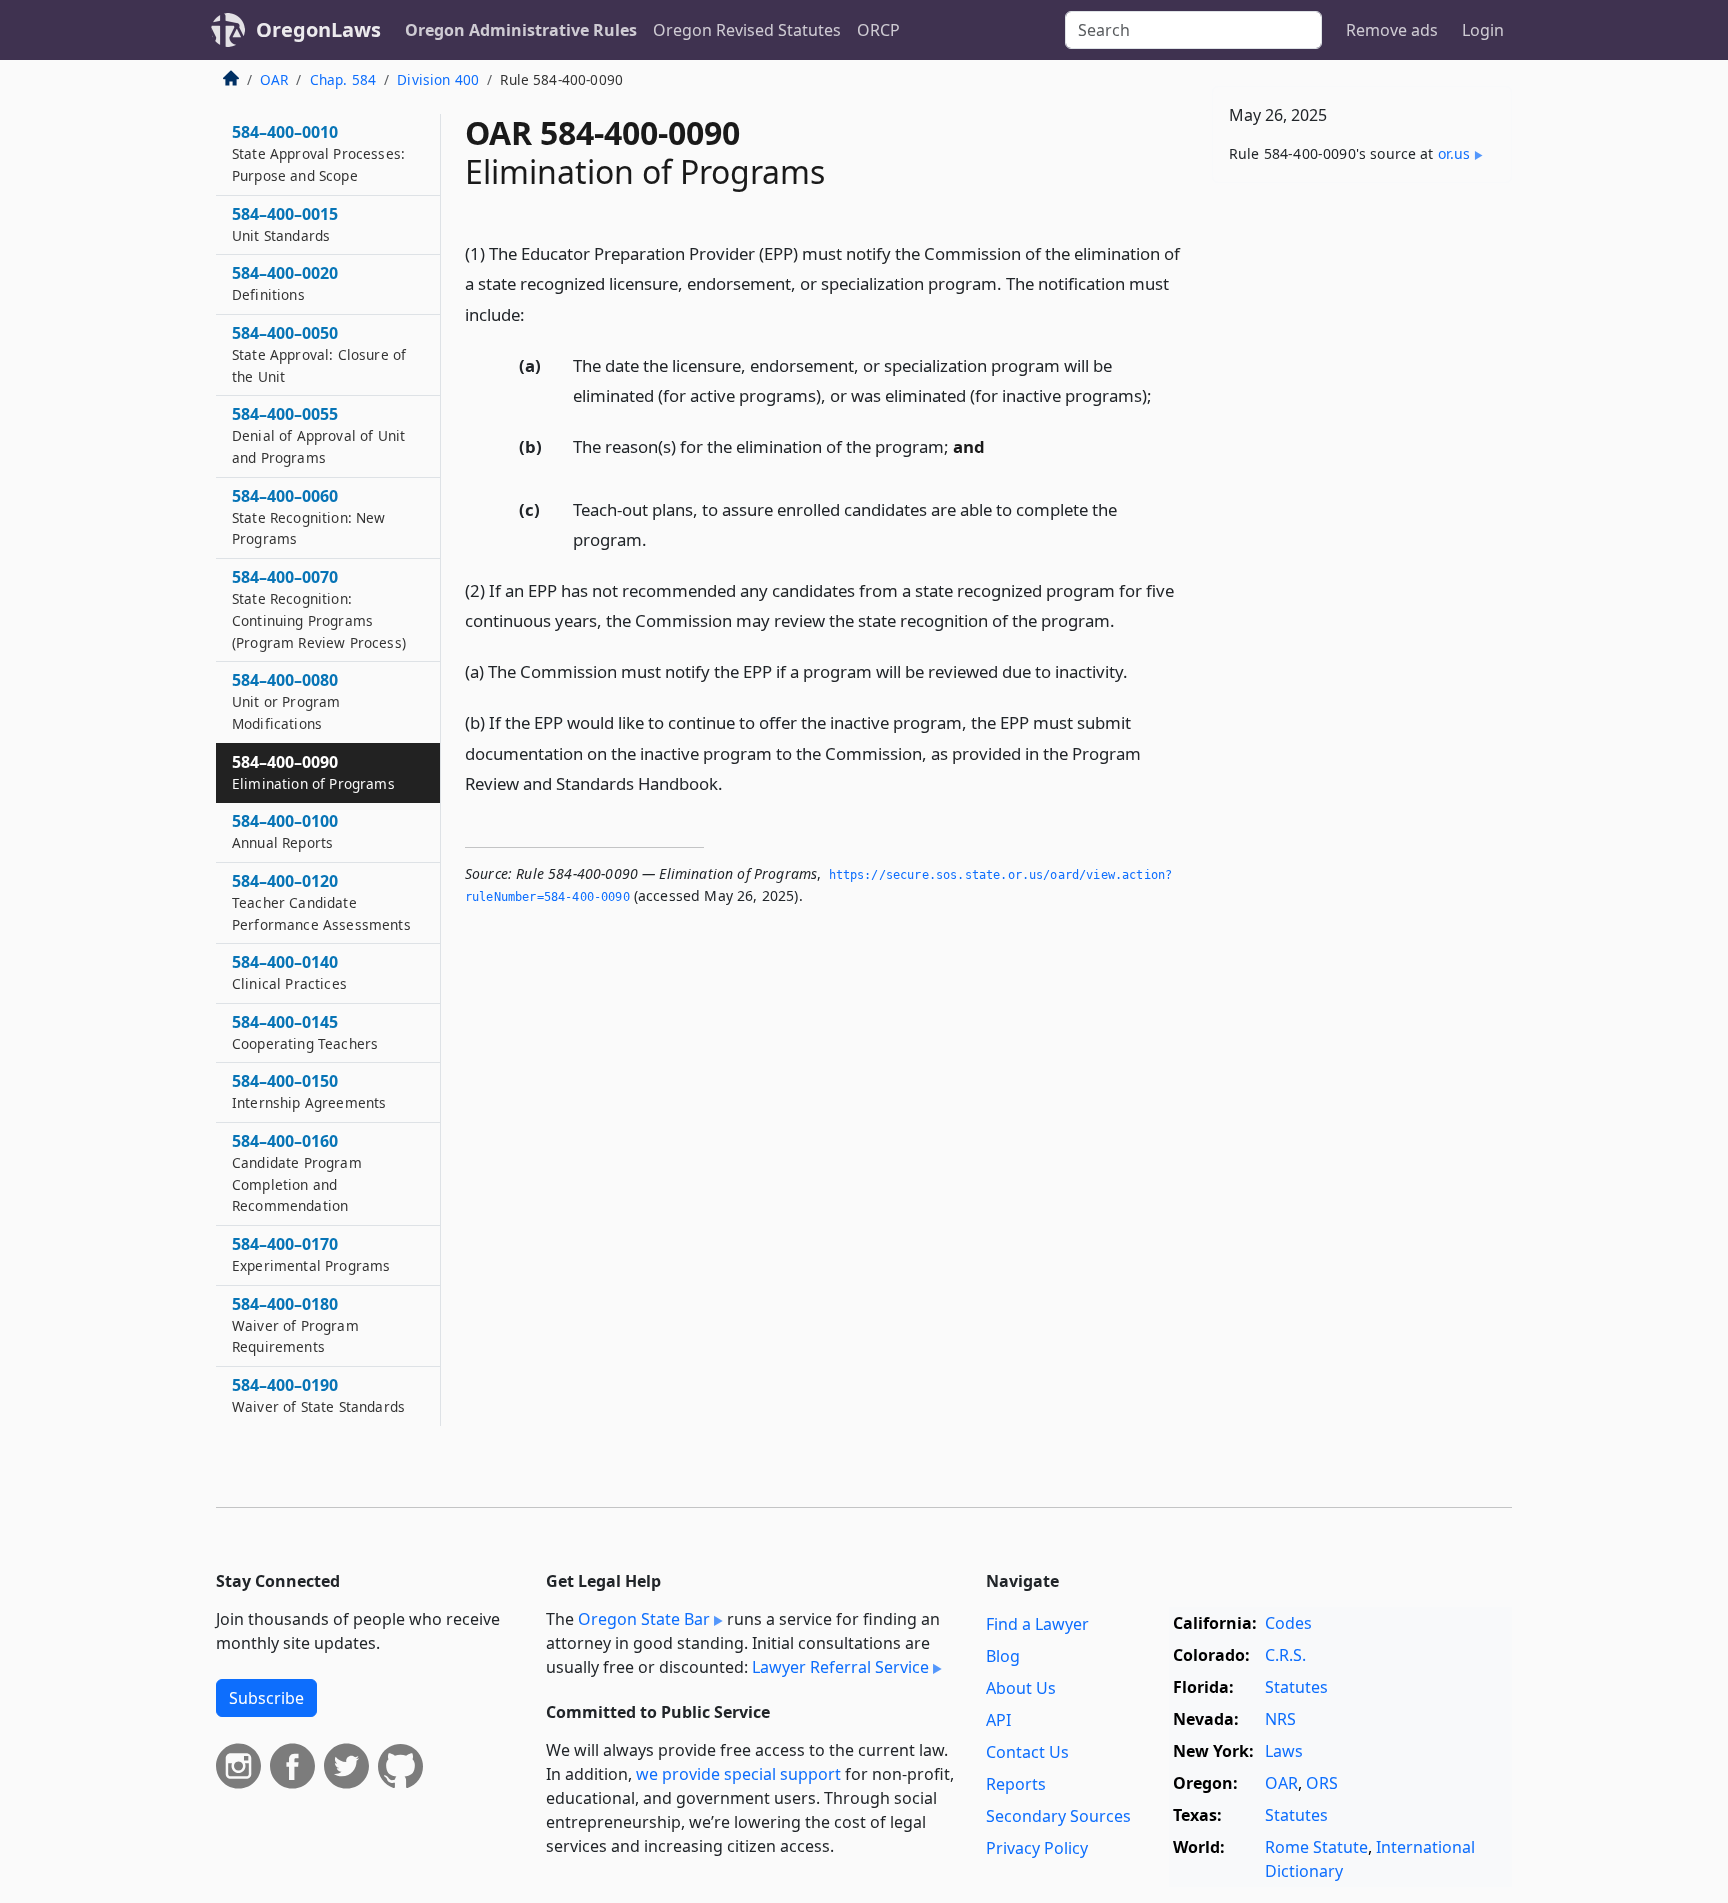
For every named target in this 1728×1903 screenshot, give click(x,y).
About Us (1021, 1688)
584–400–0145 (305, 1032)
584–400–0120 (321, 902)
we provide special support (738, 1774)
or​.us (1454, 153)
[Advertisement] (1362, 511)
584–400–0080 (286, 701)
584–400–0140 (289, 972)
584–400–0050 (319, 354)
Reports (1016, 1784)
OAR (274, 79)
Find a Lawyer (1037, 1624)
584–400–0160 (297, 1172)
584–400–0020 (285, 283)
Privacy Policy (1037, 1848)
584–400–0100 (285, 831)
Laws (1284, 1751)
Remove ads (1392, 30)
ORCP (878, 30)
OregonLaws (318, 29)
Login (1483, 30)
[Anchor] (536, 313)
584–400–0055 (318, 435)
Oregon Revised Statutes (747, 30)
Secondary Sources (1058, 1816)
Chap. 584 (343, 79)
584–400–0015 (285, 224)
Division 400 (438, 79)
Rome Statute (1316, 1847)
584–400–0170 (311, 1254)
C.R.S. (1285, 1655)
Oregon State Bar (644, 1619)
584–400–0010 (318, 153)
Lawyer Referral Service (840, 1667)
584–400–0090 (313, 772)
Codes (1288, 1623)
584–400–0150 (309, 1091)
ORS (1322, 1783)
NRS (1280, 1719)
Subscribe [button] (266, 1698)
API (998, 1720)
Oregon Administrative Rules (521, 30)
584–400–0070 (319, 608)
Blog (1003, 1656)
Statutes (1296, 1687)
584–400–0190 (318, 1395)
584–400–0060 (309, 517)
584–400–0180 (295, 1325)
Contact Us (1027, 1752)
